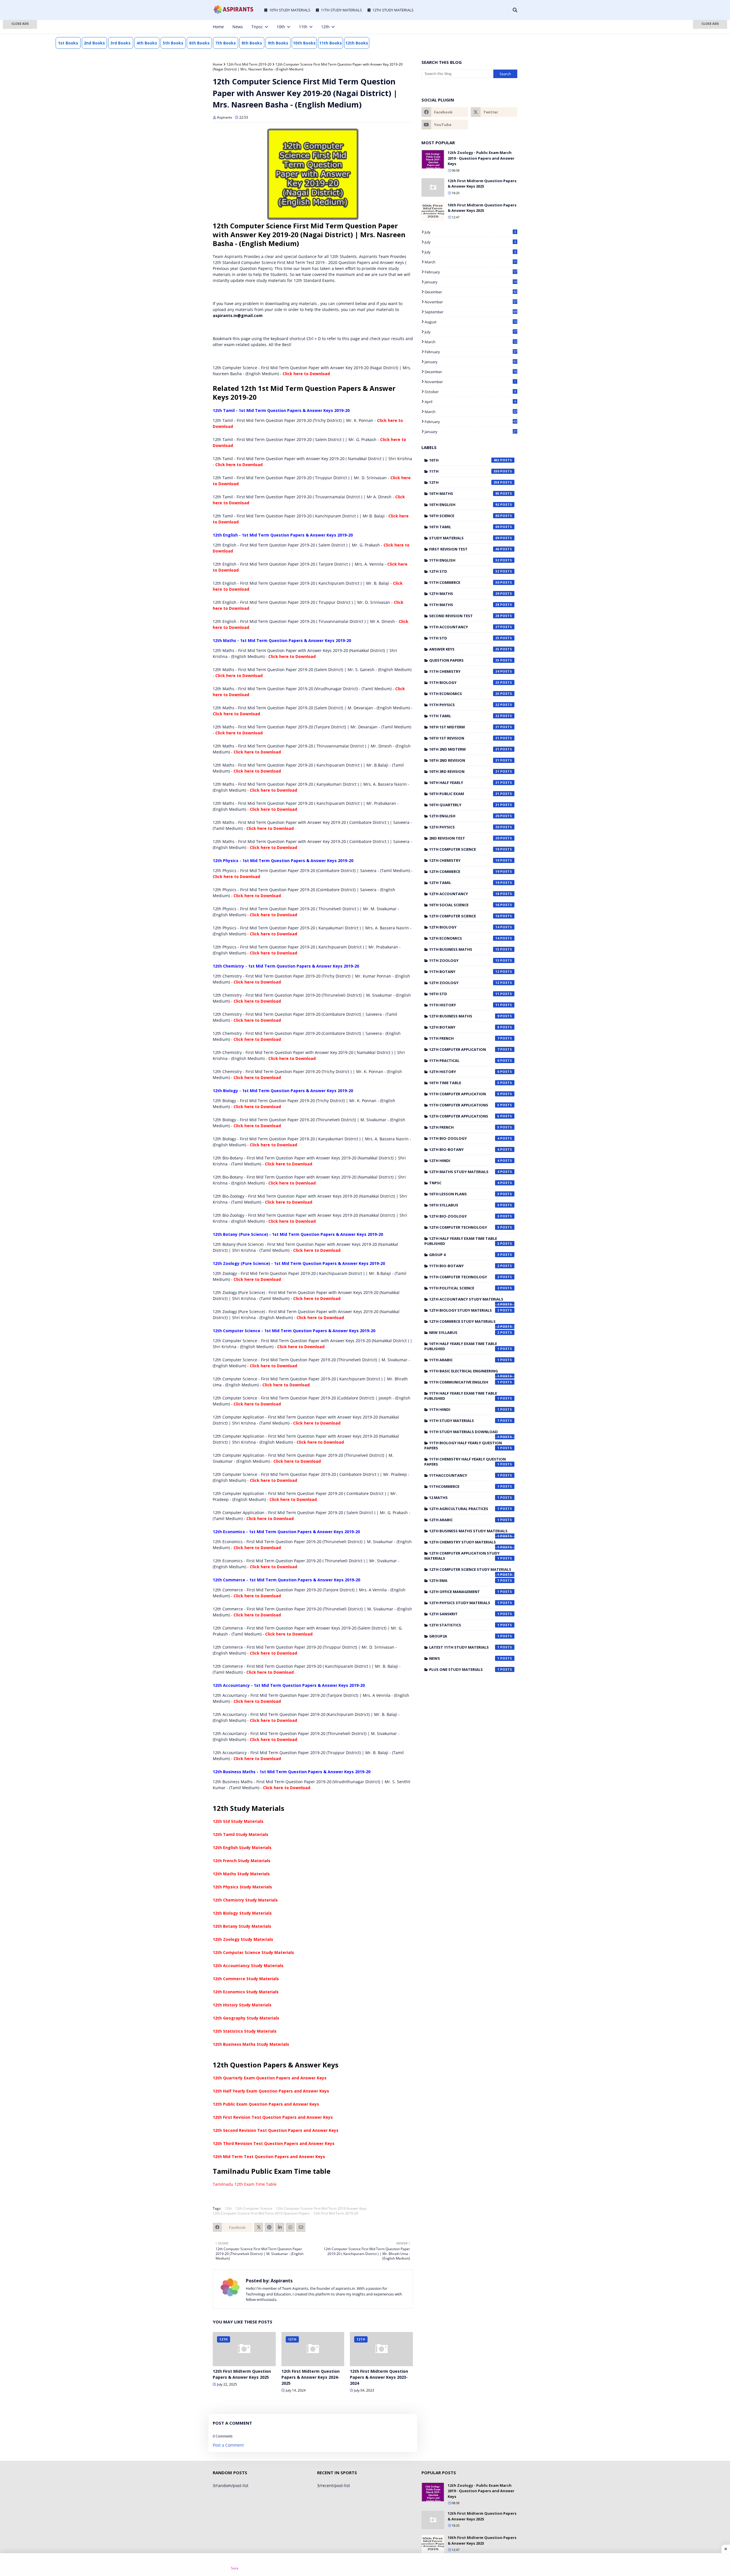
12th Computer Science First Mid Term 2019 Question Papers (261, 2213)
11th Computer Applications (464, 1105)
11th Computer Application (464, 1094)
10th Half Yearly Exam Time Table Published (462, 1346)
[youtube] (445, 125)
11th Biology (464, 682)
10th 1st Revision (464, 738)
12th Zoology (464, 983)
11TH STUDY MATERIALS (341, 10)
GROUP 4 (464, 1255)
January (471, 282)
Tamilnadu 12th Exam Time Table (245, 2184)
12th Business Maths (464, 1016)
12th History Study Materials (242, 2005)
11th (464, 471)
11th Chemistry (464, 671)
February (471, 272)
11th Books (330, 43)
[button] (20, 24)
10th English (464, 505)
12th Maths (464, 594)
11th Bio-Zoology (464, 1138)
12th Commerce (464, 871)
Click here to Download (306, 374)
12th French (464, 1127)
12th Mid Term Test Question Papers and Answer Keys (269, 2157)
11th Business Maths (464, 949)
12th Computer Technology (464, 1227)
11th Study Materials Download (464, 1433)
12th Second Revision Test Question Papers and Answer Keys (276, 2130)
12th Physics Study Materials (242, 1887)
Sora (235, 2568)
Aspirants (225, 117)
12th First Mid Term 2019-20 (249, 64)
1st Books (68, 43)
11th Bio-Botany (464, 1266)
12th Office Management (464, 1592)
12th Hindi (464, 1161)
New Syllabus (464, 1332)
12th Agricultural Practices (464, 1509)
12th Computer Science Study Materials (253, 1952)
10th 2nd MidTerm (464, 749)
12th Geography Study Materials (246, 2018)
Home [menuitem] (218, 27)
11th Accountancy (464, 627)
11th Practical (464, 1061)
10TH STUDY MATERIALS (290, 10)
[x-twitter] (487, 27)
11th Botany (464, 972)
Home (218, 64)
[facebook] (478, 27)
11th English (464, 560)
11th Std (464, 638)
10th (464, 460)
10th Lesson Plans (464, 1194)
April (470, 402)
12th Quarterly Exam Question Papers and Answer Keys (270, 2078)
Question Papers (464, 660)
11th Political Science (464, 1288)
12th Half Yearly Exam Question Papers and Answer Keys (271, 2091)
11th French (464, 1038)
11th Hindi (464, 1409)
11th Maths (464, 605)
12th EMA (464, 1580)
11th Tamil (464, 716)
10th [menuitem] (281, 27)
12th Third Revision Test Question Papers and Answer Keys (274, 2143)
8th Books (252, 43)
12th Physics (464, 827)
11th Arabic (464, 1360)
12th (228, 2208)
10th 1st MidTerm (464, 727)
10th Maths (464, 493)
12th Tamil (464, 883)
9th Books (278, 43)
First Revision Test (464, 549)
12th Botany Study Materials (242, 1926)
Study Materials (464, 538)
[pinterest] (506, 27)
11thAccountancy (464, 1475)
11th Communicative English (464, 1382)
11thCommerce (464, 1486)
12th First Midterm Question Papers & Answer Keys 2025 (242, 2374)
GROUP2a (464, 1636)
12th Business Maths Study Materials (251, 2044)
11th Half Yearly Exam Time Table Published (462, 1396)
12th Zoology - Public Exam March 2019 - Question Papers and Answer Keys (481, 158)
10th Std (464, 994)
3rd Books (120, 43)
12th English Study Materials (242, 1847)
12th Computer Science (254, 2208)
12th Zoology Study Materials (243, 1939)
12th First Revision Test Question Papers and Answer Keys (273, 2117)
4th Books (147, 43)
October (470, 392)
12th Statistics (464, 1625)
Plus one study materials (464, 1669)
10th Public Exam (464, 794)
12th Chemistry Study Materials (245, 1900)
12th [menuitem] (325, 27)
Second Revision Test (464, 616)
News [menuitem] (238, 27)
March (471, 262)
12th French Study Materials (242, 1861)
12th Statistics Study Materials (245, 2031)
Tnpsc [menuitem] (257, 27)
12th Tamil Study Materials (241, 1834)
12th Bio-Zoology (464, 1216)
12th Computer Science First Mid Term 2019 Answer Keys (321, 2208)
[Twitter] (259, 2227)
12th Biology (464, 927)
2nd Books (94, 43)
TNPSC (464, 1183)
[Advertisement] (20, 111)
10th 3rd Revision (464, 771)
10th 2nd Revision (464, 760)
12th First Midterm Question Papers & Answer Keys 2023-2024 (379, 2377)
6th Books (199, 43)
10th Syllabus (464, 1205)
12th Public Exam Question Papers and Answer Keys (266, 2104)
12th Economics (464, 938)
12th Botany (464, 1027)
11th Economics (464, 694)
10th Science (464, 516)
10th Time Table (464, 1083)
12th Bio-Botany (464, 1149)
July (470, 232)
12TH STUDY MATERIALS (393, 10)
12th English (464, 816)
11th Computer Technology (464, 1277)
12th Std (464, 571)
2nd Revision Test (464, 838)
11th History (464, 1005)
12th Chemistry (464, 860)
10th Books (304, 43)
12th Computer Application (464, 1049)
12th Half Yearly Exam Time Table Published (462, 1241)
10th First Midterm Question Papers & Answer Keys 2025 (482, 208)
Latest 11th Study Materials (464, 1647)
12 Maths (464, 1498)
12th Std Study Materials (238, 1821)
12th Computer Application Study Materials (462, 1556)
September (471, 312)
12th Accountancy (464, 894)
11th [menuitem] (303, 27)
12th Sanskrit (464, 1614)
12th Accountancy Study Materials (248, 1965)
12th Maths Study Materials (241, 1874)
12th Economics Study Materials (246, 1992)
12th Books (357, 43)
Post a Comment (228, 2445)
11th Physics (464, 705)
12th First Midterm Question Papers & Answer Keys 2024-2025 (311, 2377)
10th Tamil (464, 527)
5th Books (173, 43)
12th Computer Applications (464, 1116)
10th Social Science (464, 905)
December (471, 292)
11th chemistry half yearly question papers (465, 1462)
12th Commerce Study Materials (246, 1979)
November (471, 302)
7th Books (226, 43)
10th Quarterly (464, 805)
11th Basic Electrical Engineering (464, 1372)
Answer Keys (464, 649)
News (464, 1658)
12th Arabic (464, 1520)
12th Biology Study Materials (242, 1913)
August (471, 322)
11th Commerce (464, 582)
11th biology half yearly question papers (463, 1445)
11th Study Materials (464, 1421)
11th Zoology (464, 960)
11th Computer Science (464, 849)
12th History (464, 1072)
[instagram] (497, 27)
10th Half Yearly (464, 783)
